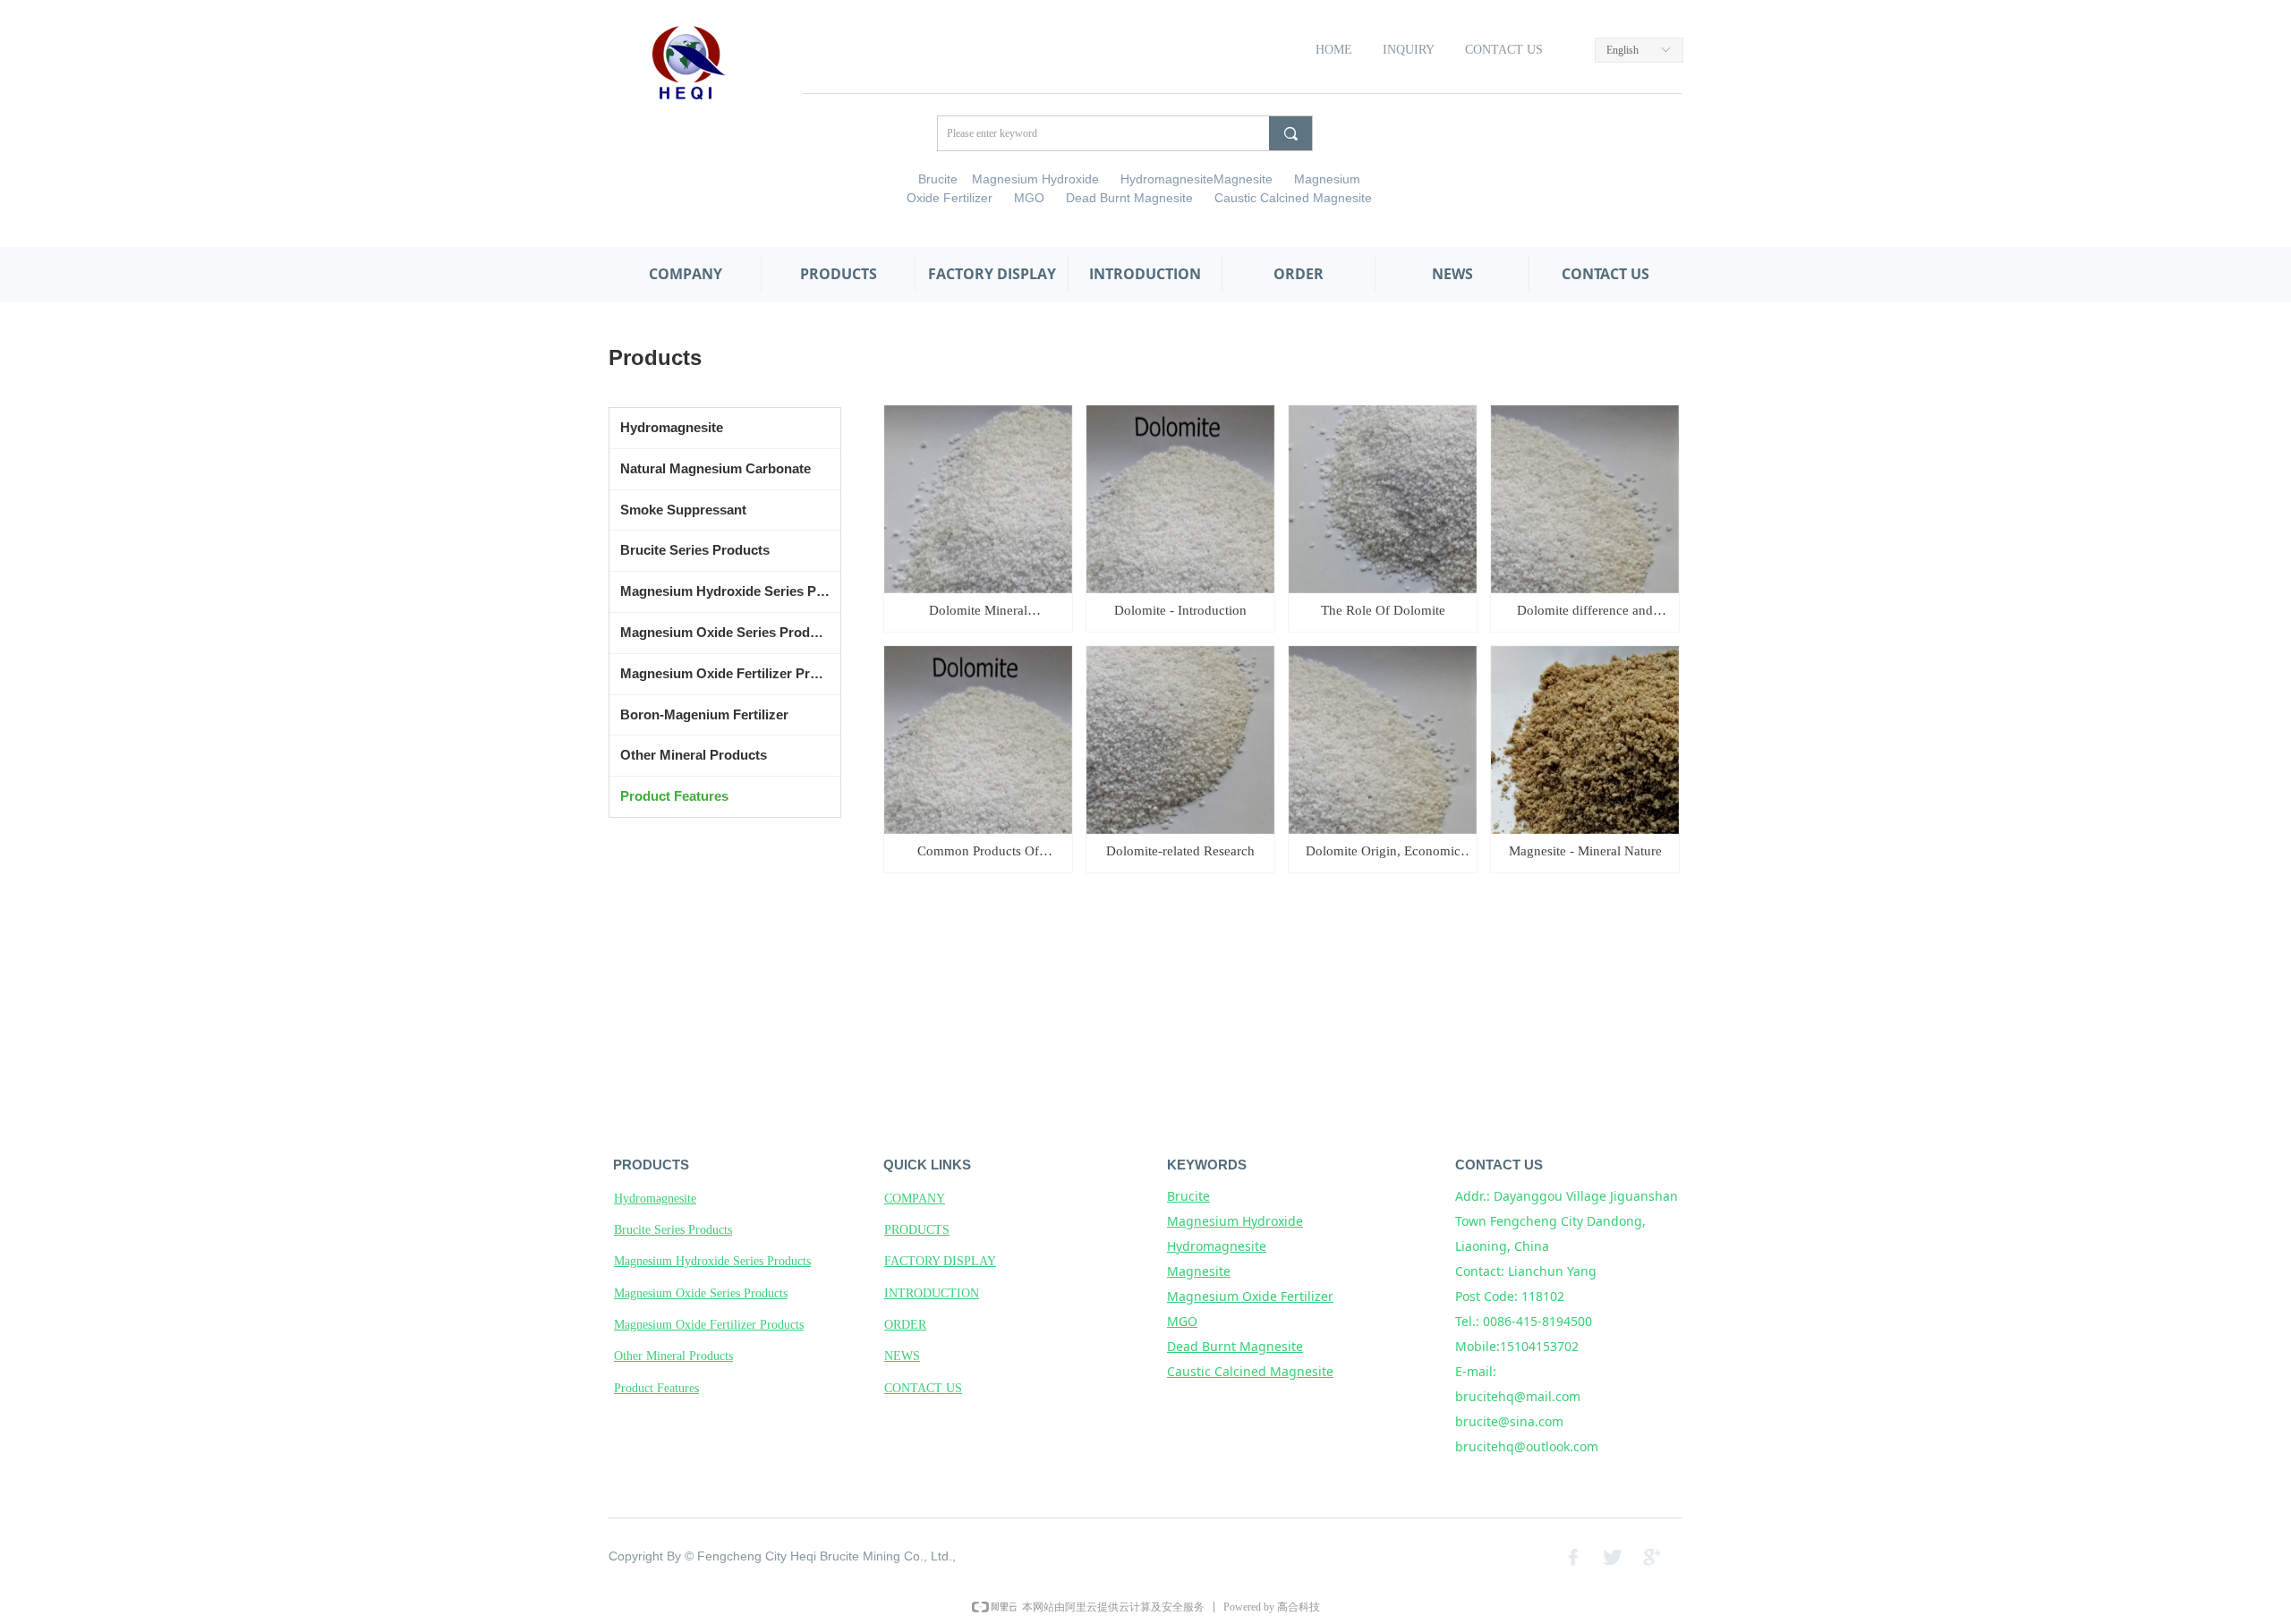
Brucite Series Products (695, 550)
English (1622, 50)
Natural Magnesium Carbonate (715, 468)
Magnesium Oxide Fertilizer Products (730, 673)
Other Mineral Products (694, 755)
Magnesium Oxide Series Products (728, 632)
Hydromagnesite (672, 427)
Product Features (674, 796)
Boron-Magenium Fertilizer (704, 714)
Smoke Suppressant (683, 510)
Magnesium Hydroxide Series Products (730, 591)
